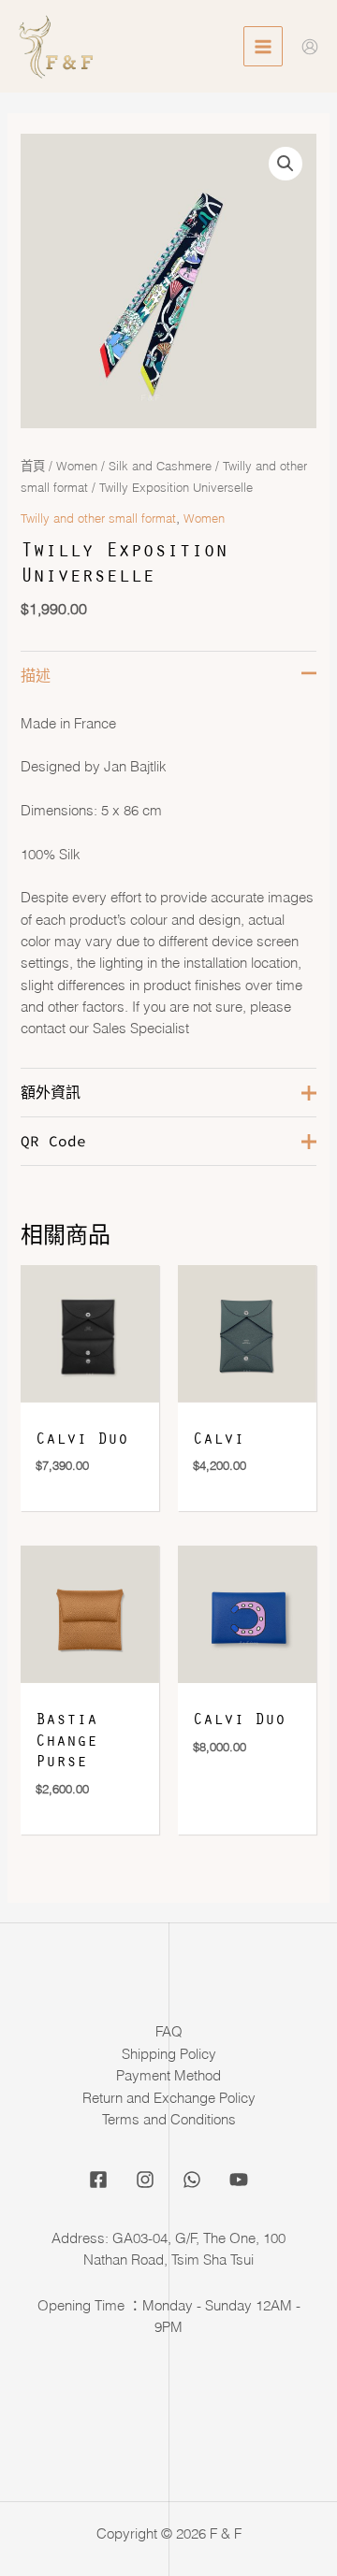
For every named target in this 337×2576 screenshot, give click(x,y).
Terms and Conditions (169, 2120)
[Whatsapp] (192, 2180)
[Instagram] (145, 2180)
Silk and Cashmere (160, 466)
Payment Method (168, 2076)
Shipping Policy (169, 2054)
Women (77, 466)
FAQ (169, 2032)
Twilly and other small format (98, 518)
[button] (286, 164)
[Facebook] (98, 2180)
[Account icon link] (310, 47)
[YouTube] (239, 2180)
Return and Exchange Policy (169, 2098)
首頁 (33, 466)
